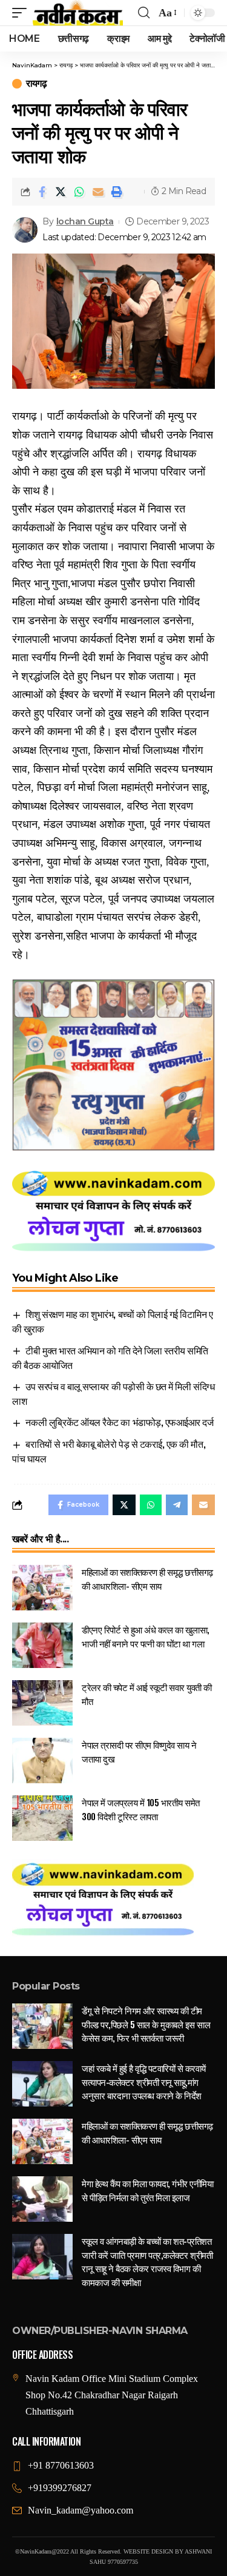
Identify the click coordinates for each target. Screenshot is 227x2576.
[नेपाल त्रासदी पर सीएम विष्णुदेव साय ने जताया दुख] (42, 1760)
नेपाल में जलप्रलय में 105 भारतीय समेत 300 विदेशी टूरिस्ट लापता (141, 1809)
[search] (144, 13)
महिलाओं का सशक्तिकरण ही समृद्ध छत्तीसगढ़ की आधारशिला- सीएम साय (147, 1579)
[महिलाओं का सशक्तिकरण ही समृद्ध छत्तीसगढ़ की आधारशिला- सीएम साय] (42, 1588)
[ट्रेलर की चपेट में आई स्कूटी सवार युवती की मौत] (42, 1703)
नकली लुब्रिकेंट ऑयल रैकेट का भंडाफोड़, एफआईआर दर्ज (119, 1422)
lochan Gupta (85, 221)
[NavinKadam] (78, 13)
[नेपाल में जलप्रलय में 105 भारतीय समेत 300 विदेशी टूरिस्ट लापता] (42, 1818)
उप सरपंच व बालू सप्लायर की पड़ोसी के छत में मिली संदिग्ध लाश (113, 1393)
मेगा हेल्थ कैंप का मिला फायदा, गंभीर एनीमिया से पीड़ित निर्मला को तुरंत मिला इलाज (147, 2190)
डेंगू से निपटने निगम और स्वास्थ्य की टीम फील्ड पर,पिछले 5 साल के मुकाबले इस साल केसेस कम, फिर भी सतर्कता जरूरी (146, 2024)
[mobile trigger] (22, 13)
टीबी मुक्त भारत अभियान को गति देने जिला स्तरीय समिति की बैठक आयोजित (110, 1357)
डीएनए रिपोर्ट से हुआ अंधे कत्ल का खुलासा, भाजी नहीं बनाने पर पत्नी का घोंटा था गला (146, 1636)
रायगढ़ (36, 84)
